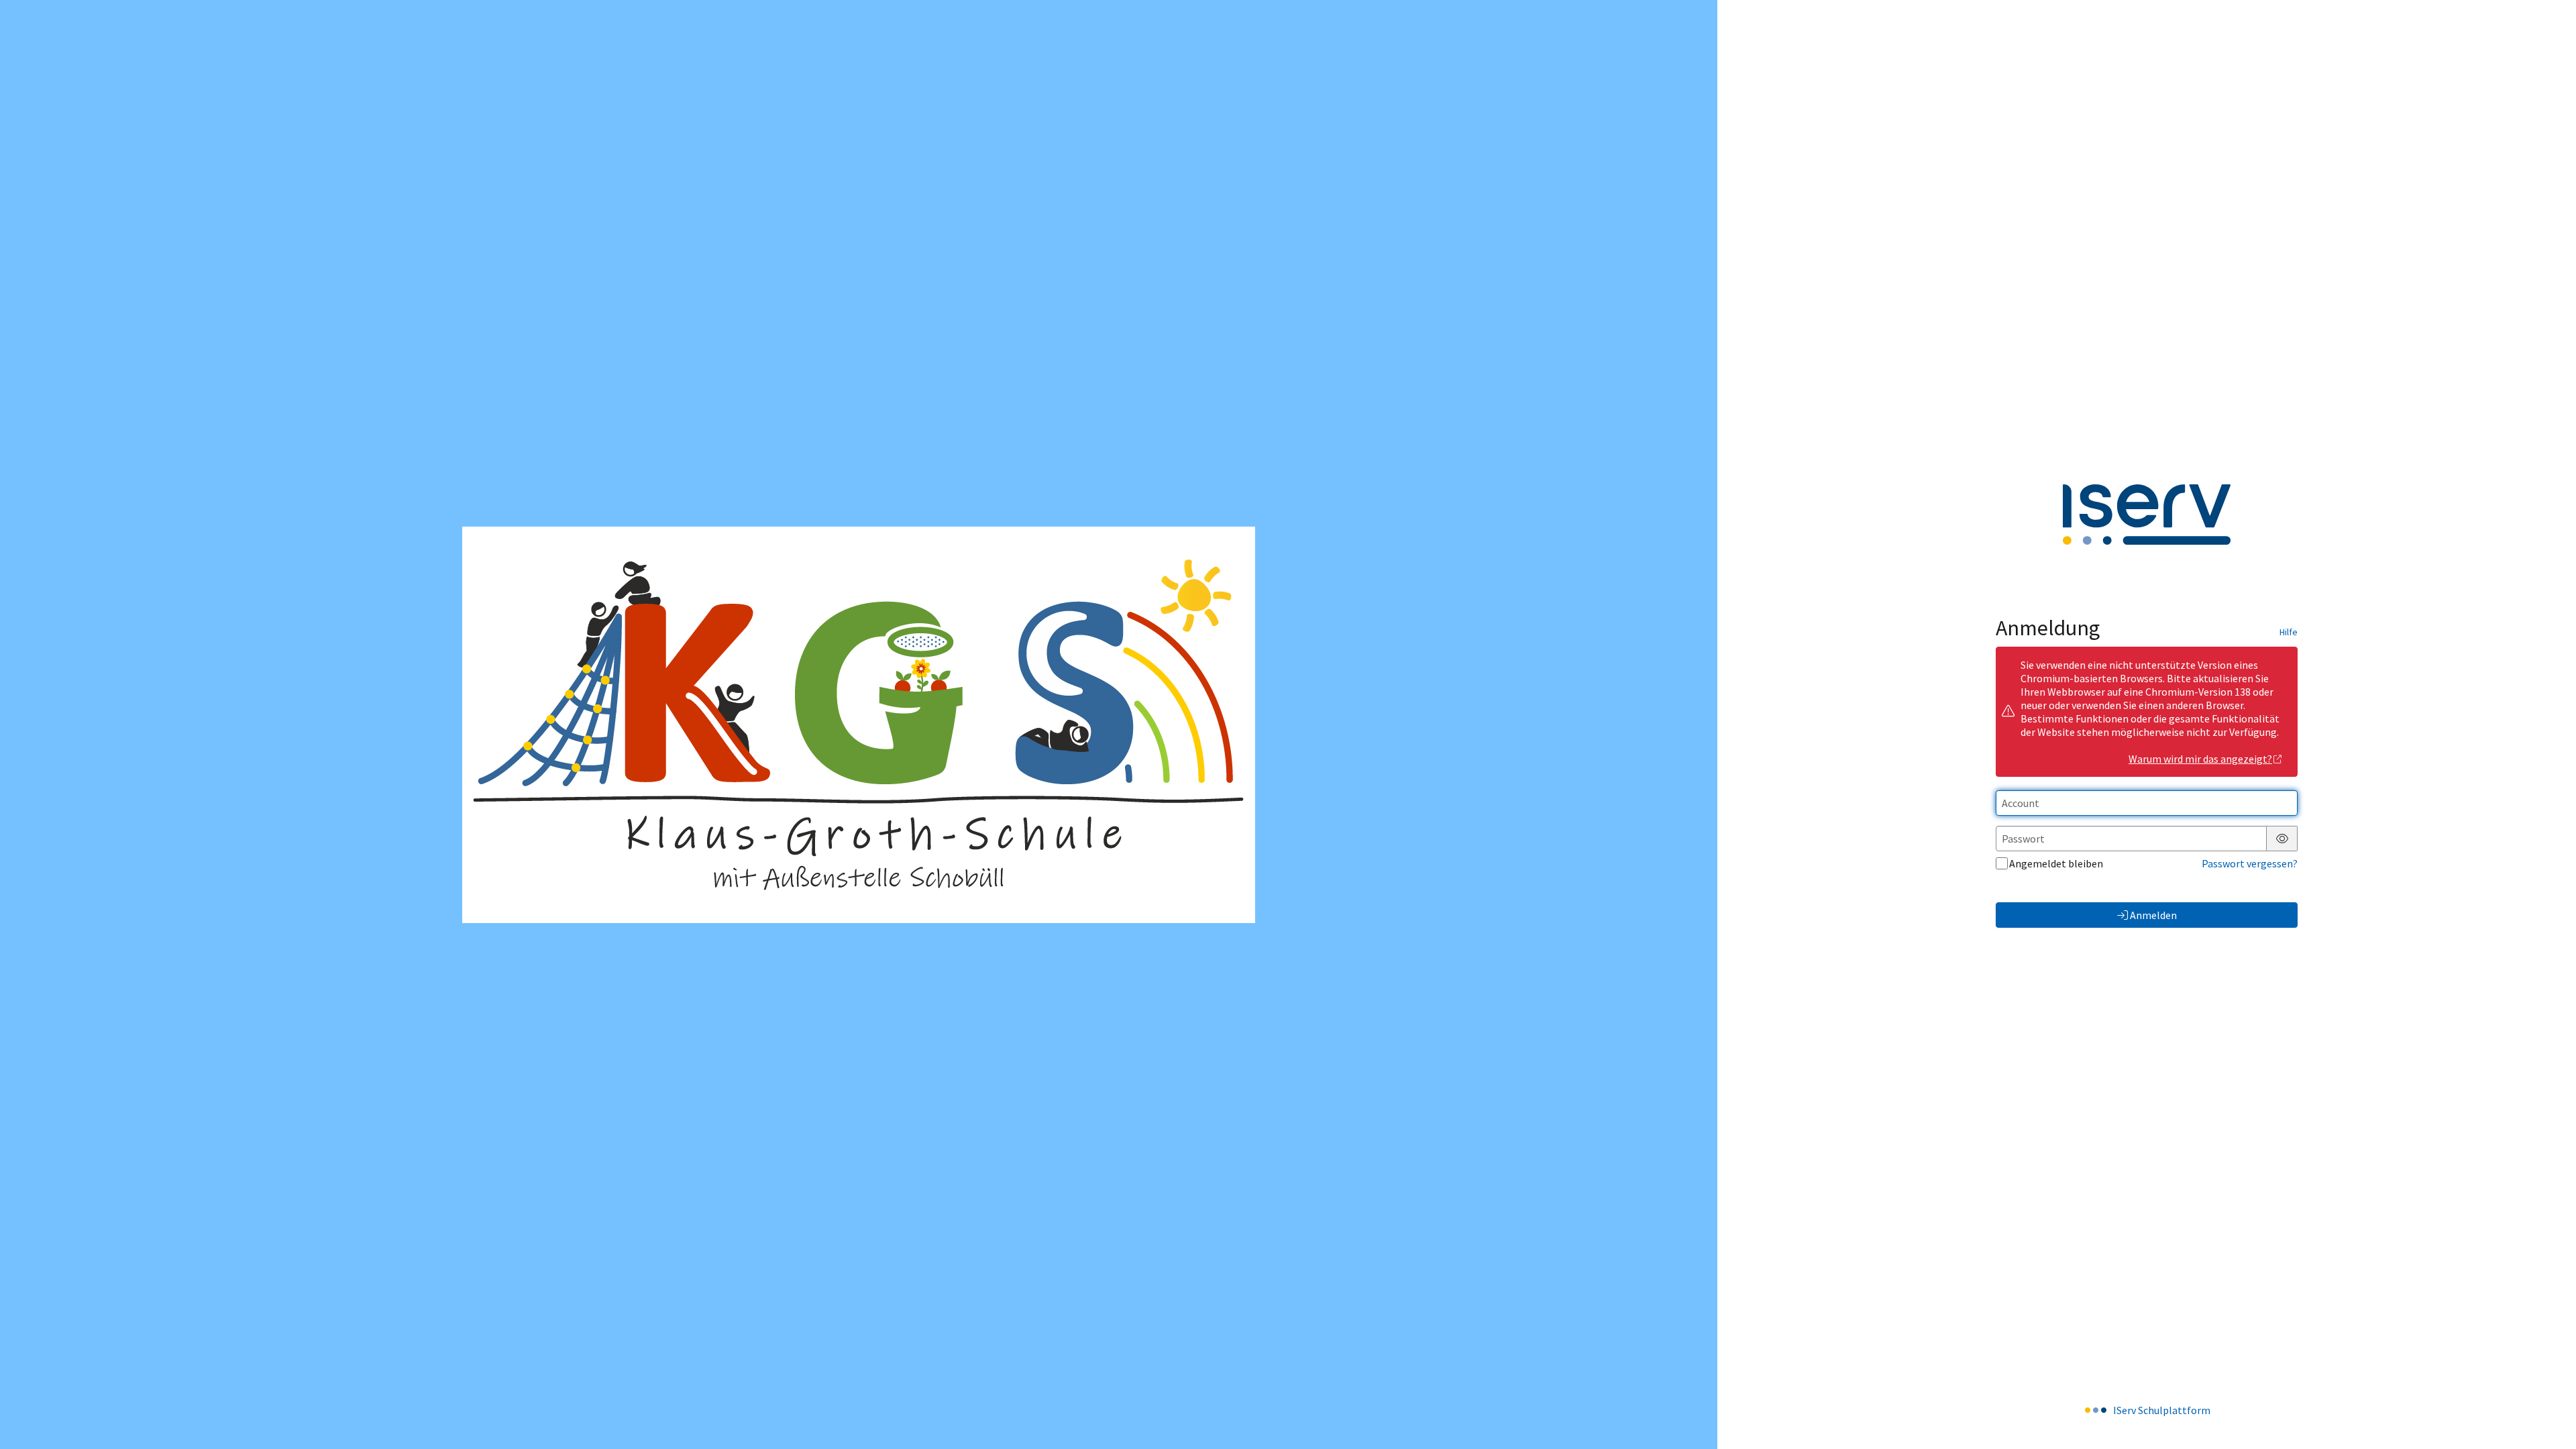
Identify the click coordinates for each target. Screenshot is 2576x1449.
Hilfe (2289, 632)
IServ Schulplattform (2162, 1410)
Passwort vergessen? (2250, 863)
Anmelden (2153, 915)
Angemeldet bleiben (2056, 863)
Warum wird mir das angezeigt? (2200, 759)
